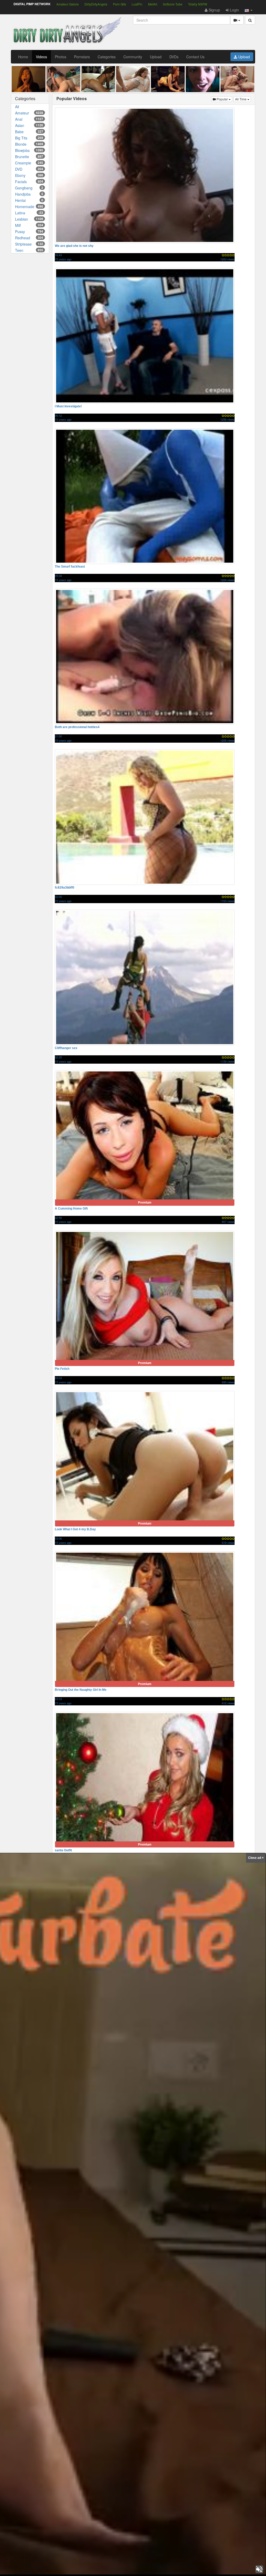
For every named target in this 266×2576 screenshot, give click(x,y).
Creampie (29, 163)
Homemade (29, 207)
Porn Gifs (119, 4)
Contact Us (195, 57)
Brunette (29, 157)
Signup (214, 10)
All (17, 107)
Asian (29, 125)
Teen (29, 250)
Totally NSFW (198, 4)
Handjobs (29, 194)
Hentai (29, 200)
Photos (61, 57)
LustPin (137, 4)
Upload (156, 57)
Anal (29, 119)
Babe (29, 132)
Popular (224, 99)
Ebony (29, 175)
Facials (29, 182)
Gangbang (29, 188)
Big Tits (29, 138)
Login (234, 10)
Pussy (29, 232)
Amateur (29, 113)
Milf (29, 225)
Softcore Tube (173, 4)
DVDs (174, 57)
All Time (243, 99)
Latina (29, 213)
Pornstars (82, 57)
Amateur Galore (68, 4)
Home (23, 57)
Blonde (29, 144)
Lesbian (29, 219)
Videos (41, 57)
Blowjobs (29, 150)
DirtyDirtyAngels (96, 4)
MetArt (153, 4)
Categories (107, 57)
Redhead (29, 238)
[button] (249, 10)
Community (133, 57)
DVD (29, 169)
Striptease (29, 244)
